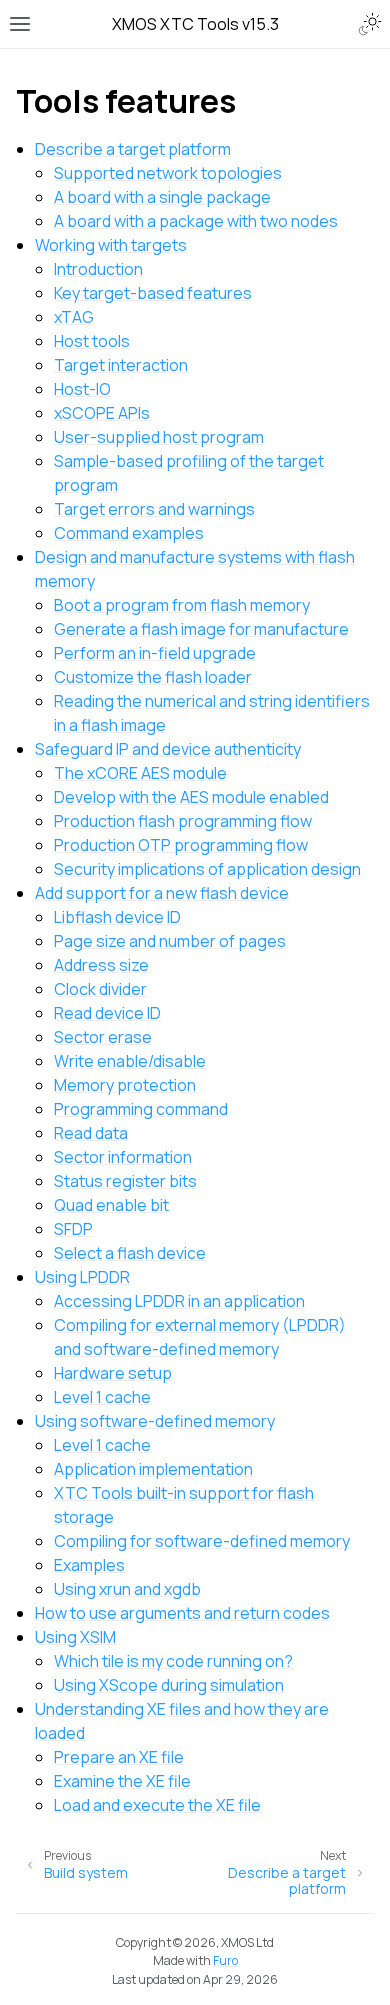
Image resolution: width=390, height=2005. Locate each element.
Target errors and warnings (154, 509)
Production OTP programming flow (181, 845)
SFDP (73, 1229)
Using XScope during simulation (169, 1685)
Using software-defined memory (155, 1421)
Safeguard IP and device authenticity (168, 749)
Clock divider (100, 989)
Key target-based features (153, 293)
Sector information (123, 1157)
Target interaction (121, 365)
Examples (89, 1565)
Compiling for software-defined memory (202, 1541)
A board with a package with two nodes (196, 221)
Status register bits (125, 1181)
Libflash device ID (117, 917)
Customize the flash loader (153, 677)
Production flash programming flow (183, 821)
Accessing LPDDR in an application (179, 1301)
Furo (225, 1960)
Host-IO (82, 389)
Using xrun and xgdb (127, 1589)
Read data (91, 1133)
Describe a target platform (133, 149)
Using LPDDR (82, 1277)
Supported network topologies (168, 173)
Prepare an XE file (119, 1757)
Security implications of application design (207, 869)
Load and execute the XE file (157, 1805)
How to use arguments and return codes (182, 1613)
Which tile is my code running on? (173, 1661)
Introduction (98, 269)
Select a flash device (130, 1253)
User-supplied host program (159, 437)
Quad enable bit (111, 1205)
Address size (101, 965)
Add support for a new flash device (162, 893)
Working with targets (111, 245)
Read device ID (107, 1013)
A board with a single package (162, 197)
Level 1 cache (102, 1397)
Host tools (92, 341)
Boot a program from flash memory (182, 605)
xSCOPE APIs (102, 413)
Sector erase (103, 1037)
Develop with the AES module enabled (191, 797)
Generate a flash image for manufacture (201, 629)
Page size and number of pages (170, 941)
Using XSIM (75, 1637)
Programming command (141, 1109)
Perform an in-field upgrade (155, 653)
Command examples (129, 533)
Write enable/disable (130, 1061)
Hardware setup (113, 1373)
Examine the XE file (122, 1781)
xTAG (74, 317)
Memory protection (125, 1085)
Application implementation (153, 1469)
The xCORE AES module (140, 773)
